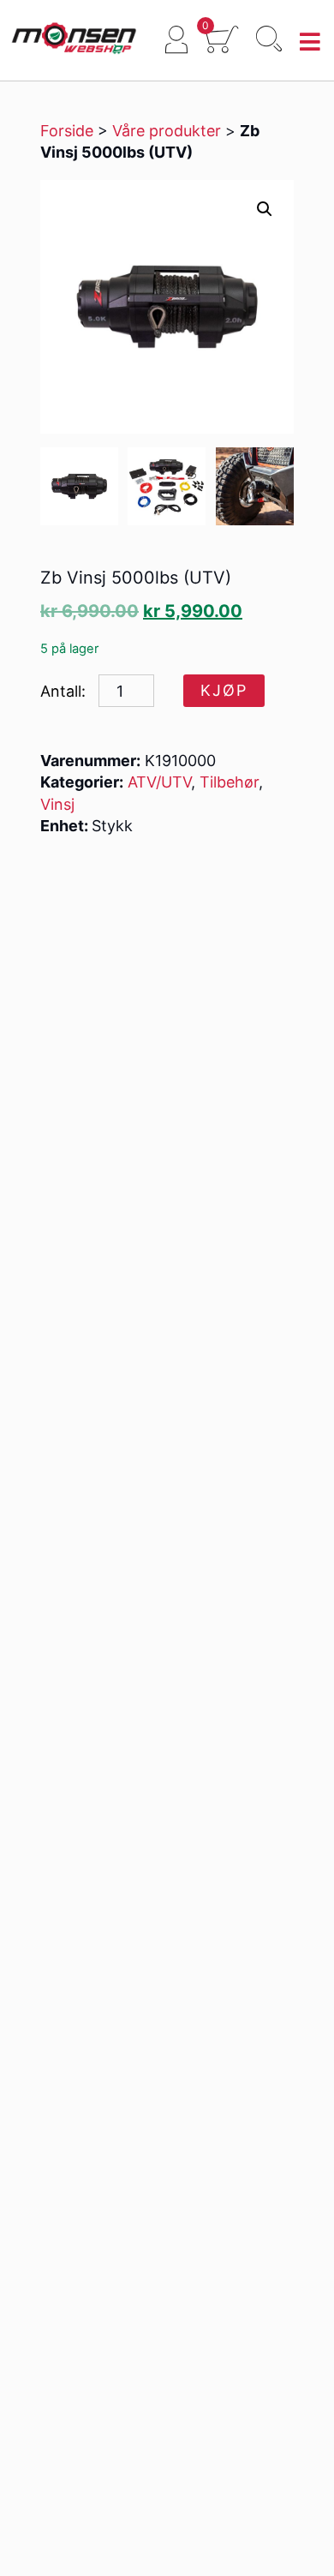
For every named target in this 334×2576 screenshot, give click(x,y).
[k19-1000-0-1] (79, 486)
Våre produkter (167, 131)
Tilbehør (229, 782)
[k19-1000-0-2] (167, 486)
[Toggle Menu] (310, 42)
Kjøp (224, 690)
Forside (67, 131)
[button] (265, 209)
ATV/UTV (159, 782)
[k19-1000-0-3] (255, 486)
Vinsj (57, 804)
